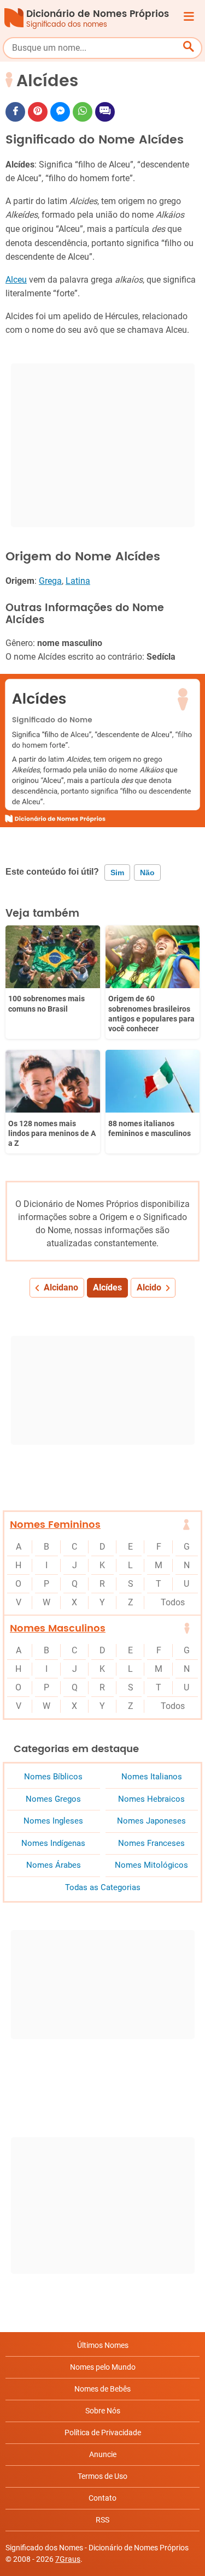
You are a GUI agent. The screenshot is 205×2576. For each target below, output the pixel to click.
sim (117, 872)
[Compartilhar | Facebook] (15, 112)
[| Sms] (105, 112)
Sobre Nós (103, 2411)
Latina (78, 581)
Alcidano (61, 1287)
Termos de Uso (102, 2476)
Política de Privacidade (103, 2432)
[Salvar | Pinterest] (38, 112)
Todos (173, 1602)
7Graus (68, 2559)
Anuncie (103, 2454)
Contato (102, 2498)
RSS (102, 2520)
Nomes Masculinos (58, 1628)
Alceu (16, 280)
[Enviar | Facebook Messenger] (60, 112)
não (147, 872)
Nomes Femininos (55, 1525)
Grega (50, 581)
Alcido (149, 1287)
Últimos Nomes (103, 2345)
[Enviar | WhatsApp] (83, 112)
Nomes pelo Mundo (103, 2367)
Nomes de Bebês (102, 2389)
